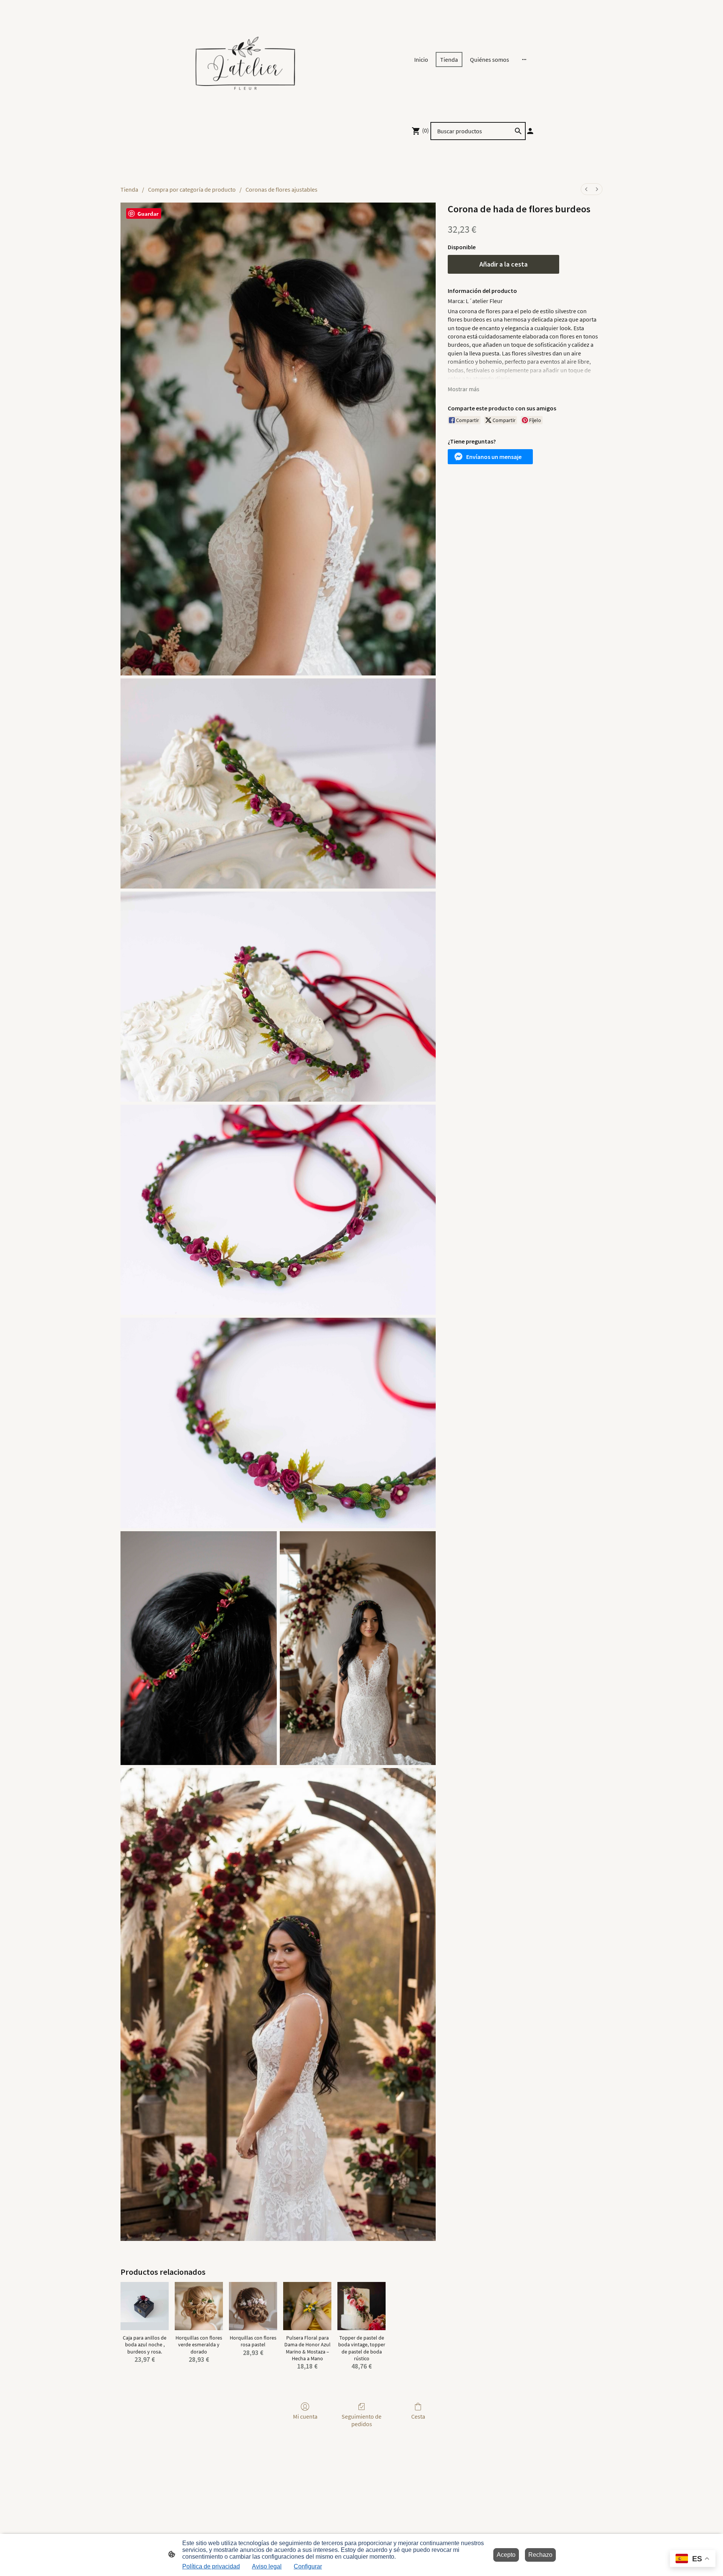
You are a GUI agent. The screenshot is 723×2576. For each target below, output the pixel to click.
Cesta (418, 2416)
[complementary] (693, 2559)
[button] (490, 457)
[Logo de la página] (245, 59)
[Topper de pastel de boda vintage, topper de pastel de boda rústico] (361, 2306)
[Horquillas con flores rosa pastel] (253, 2306)
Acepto (506, 2555)
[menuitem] (586, 189)
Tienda (129, 189)
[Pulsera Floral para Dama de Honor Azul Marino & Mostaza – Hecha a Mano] (307, 2306)
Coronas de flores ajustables (281, 189)
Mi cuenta (305, 2416)
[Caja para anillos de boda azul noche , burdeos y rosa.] (145, 2306)
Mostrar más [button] (464, 389)
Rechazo (540, 2555)
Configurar (308, 2566)
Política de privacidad (211, 2566)
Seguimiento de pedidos (361, 2420)
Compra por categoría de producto (192, 189)
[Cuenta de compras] (530, 131)
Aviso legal (267, 2566)
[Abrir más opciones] (524, 59)
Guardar (148, 214)
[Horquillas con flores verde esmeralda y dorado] (199, 2306)
